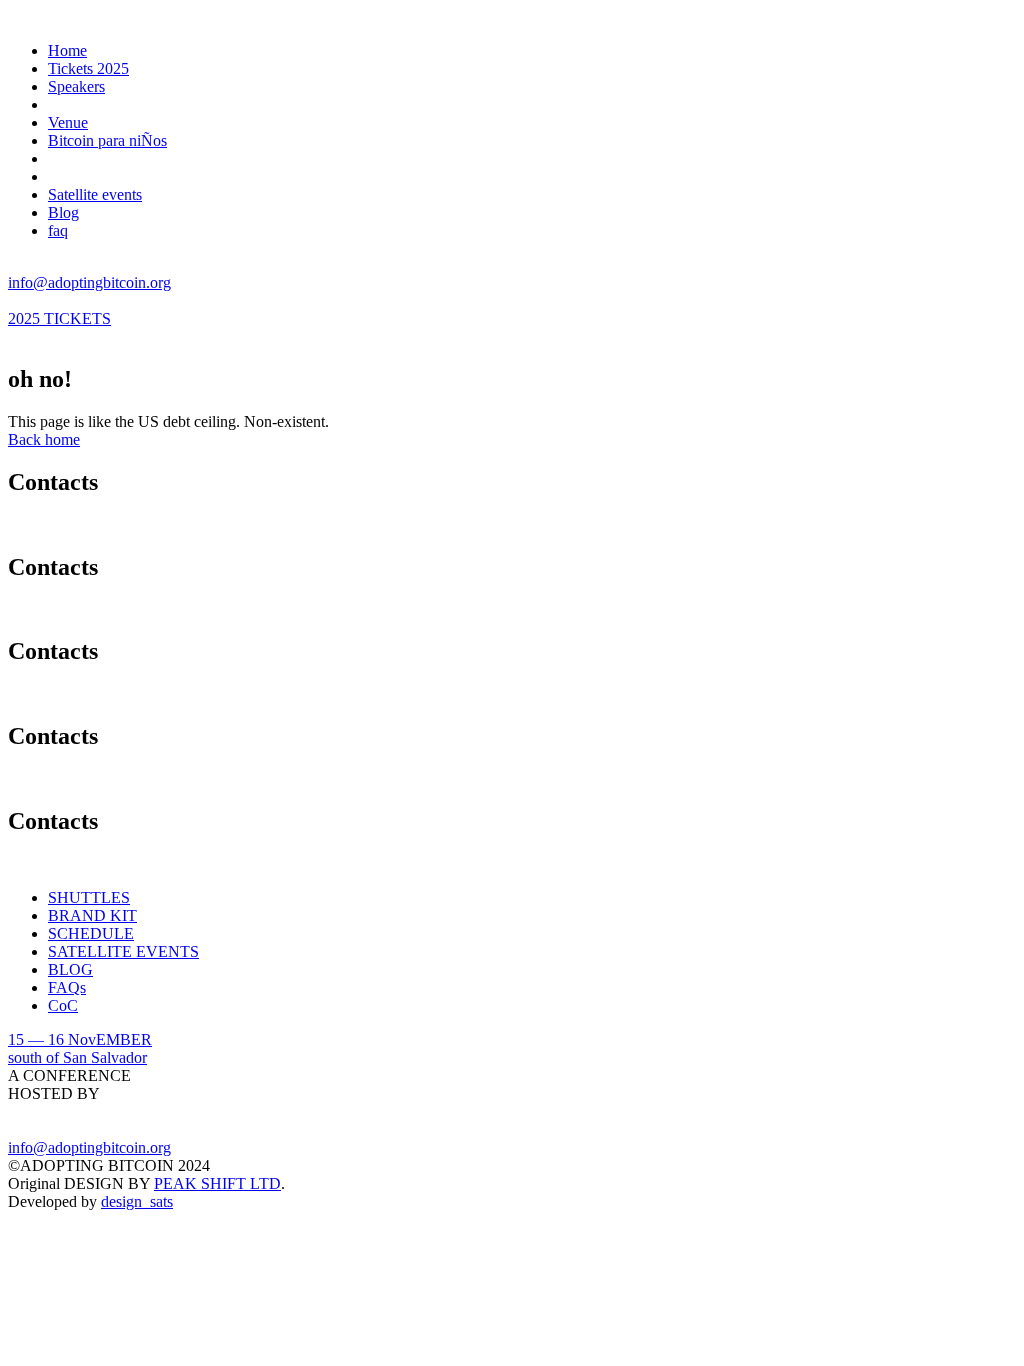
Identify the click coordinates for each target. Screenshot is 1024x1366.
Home (67, 50)
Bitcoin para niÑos (107, 140)
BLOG (70, 969)
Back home (44, 439)
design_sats (137, 1201)
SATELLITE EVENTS (123, 951)
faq (58, 230)
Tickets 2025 (88, 68)
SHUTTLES (89, 897)
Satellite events (95, 194)
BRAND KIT (92, 915)
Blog (63, 212)
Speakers (76, 86)
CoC (63, 1005)
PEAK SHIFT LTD (217, 1183)
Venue (68, 122)
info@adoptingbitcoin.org (89, 282)
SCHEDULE (91, 933)
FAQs (67, 987)
